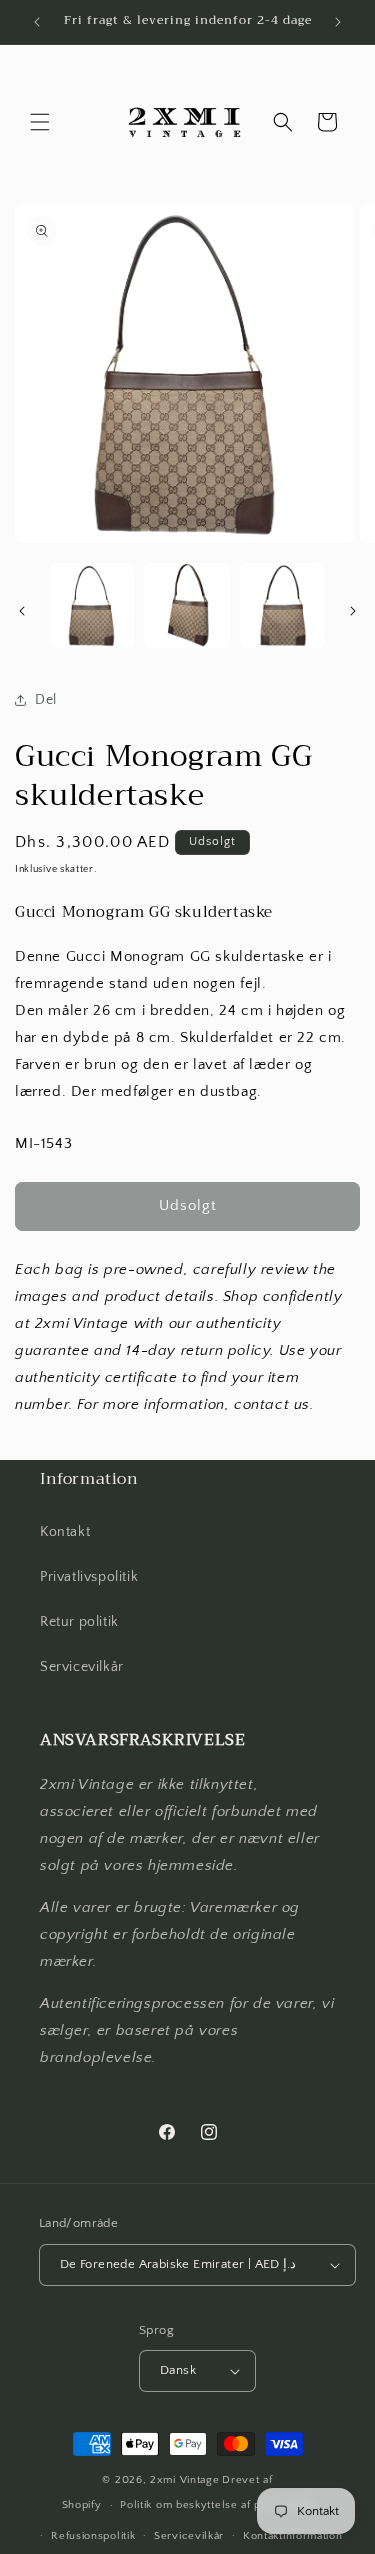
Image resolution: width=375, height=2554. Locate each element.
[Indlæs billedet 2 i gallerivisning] (186, 605)
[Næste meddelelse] (338, 22)
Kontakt (65, 1532)
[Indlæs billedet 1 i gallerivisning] (91, 605)
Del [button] (46, 700)
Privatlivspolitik (89, 1577)
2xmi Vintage (184, 2480)
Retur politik (79, 1622)
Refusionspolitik (93, 2536)
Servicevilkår (82, 1667)
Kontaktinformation (293, 2536)
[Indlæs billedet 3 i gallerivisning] (282, 605)
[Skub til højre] (353, 611)
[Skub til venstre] (22, 611)
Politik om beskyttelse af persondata (216, 2505)
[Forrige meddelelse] (37, 22)
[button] (40, 122)
